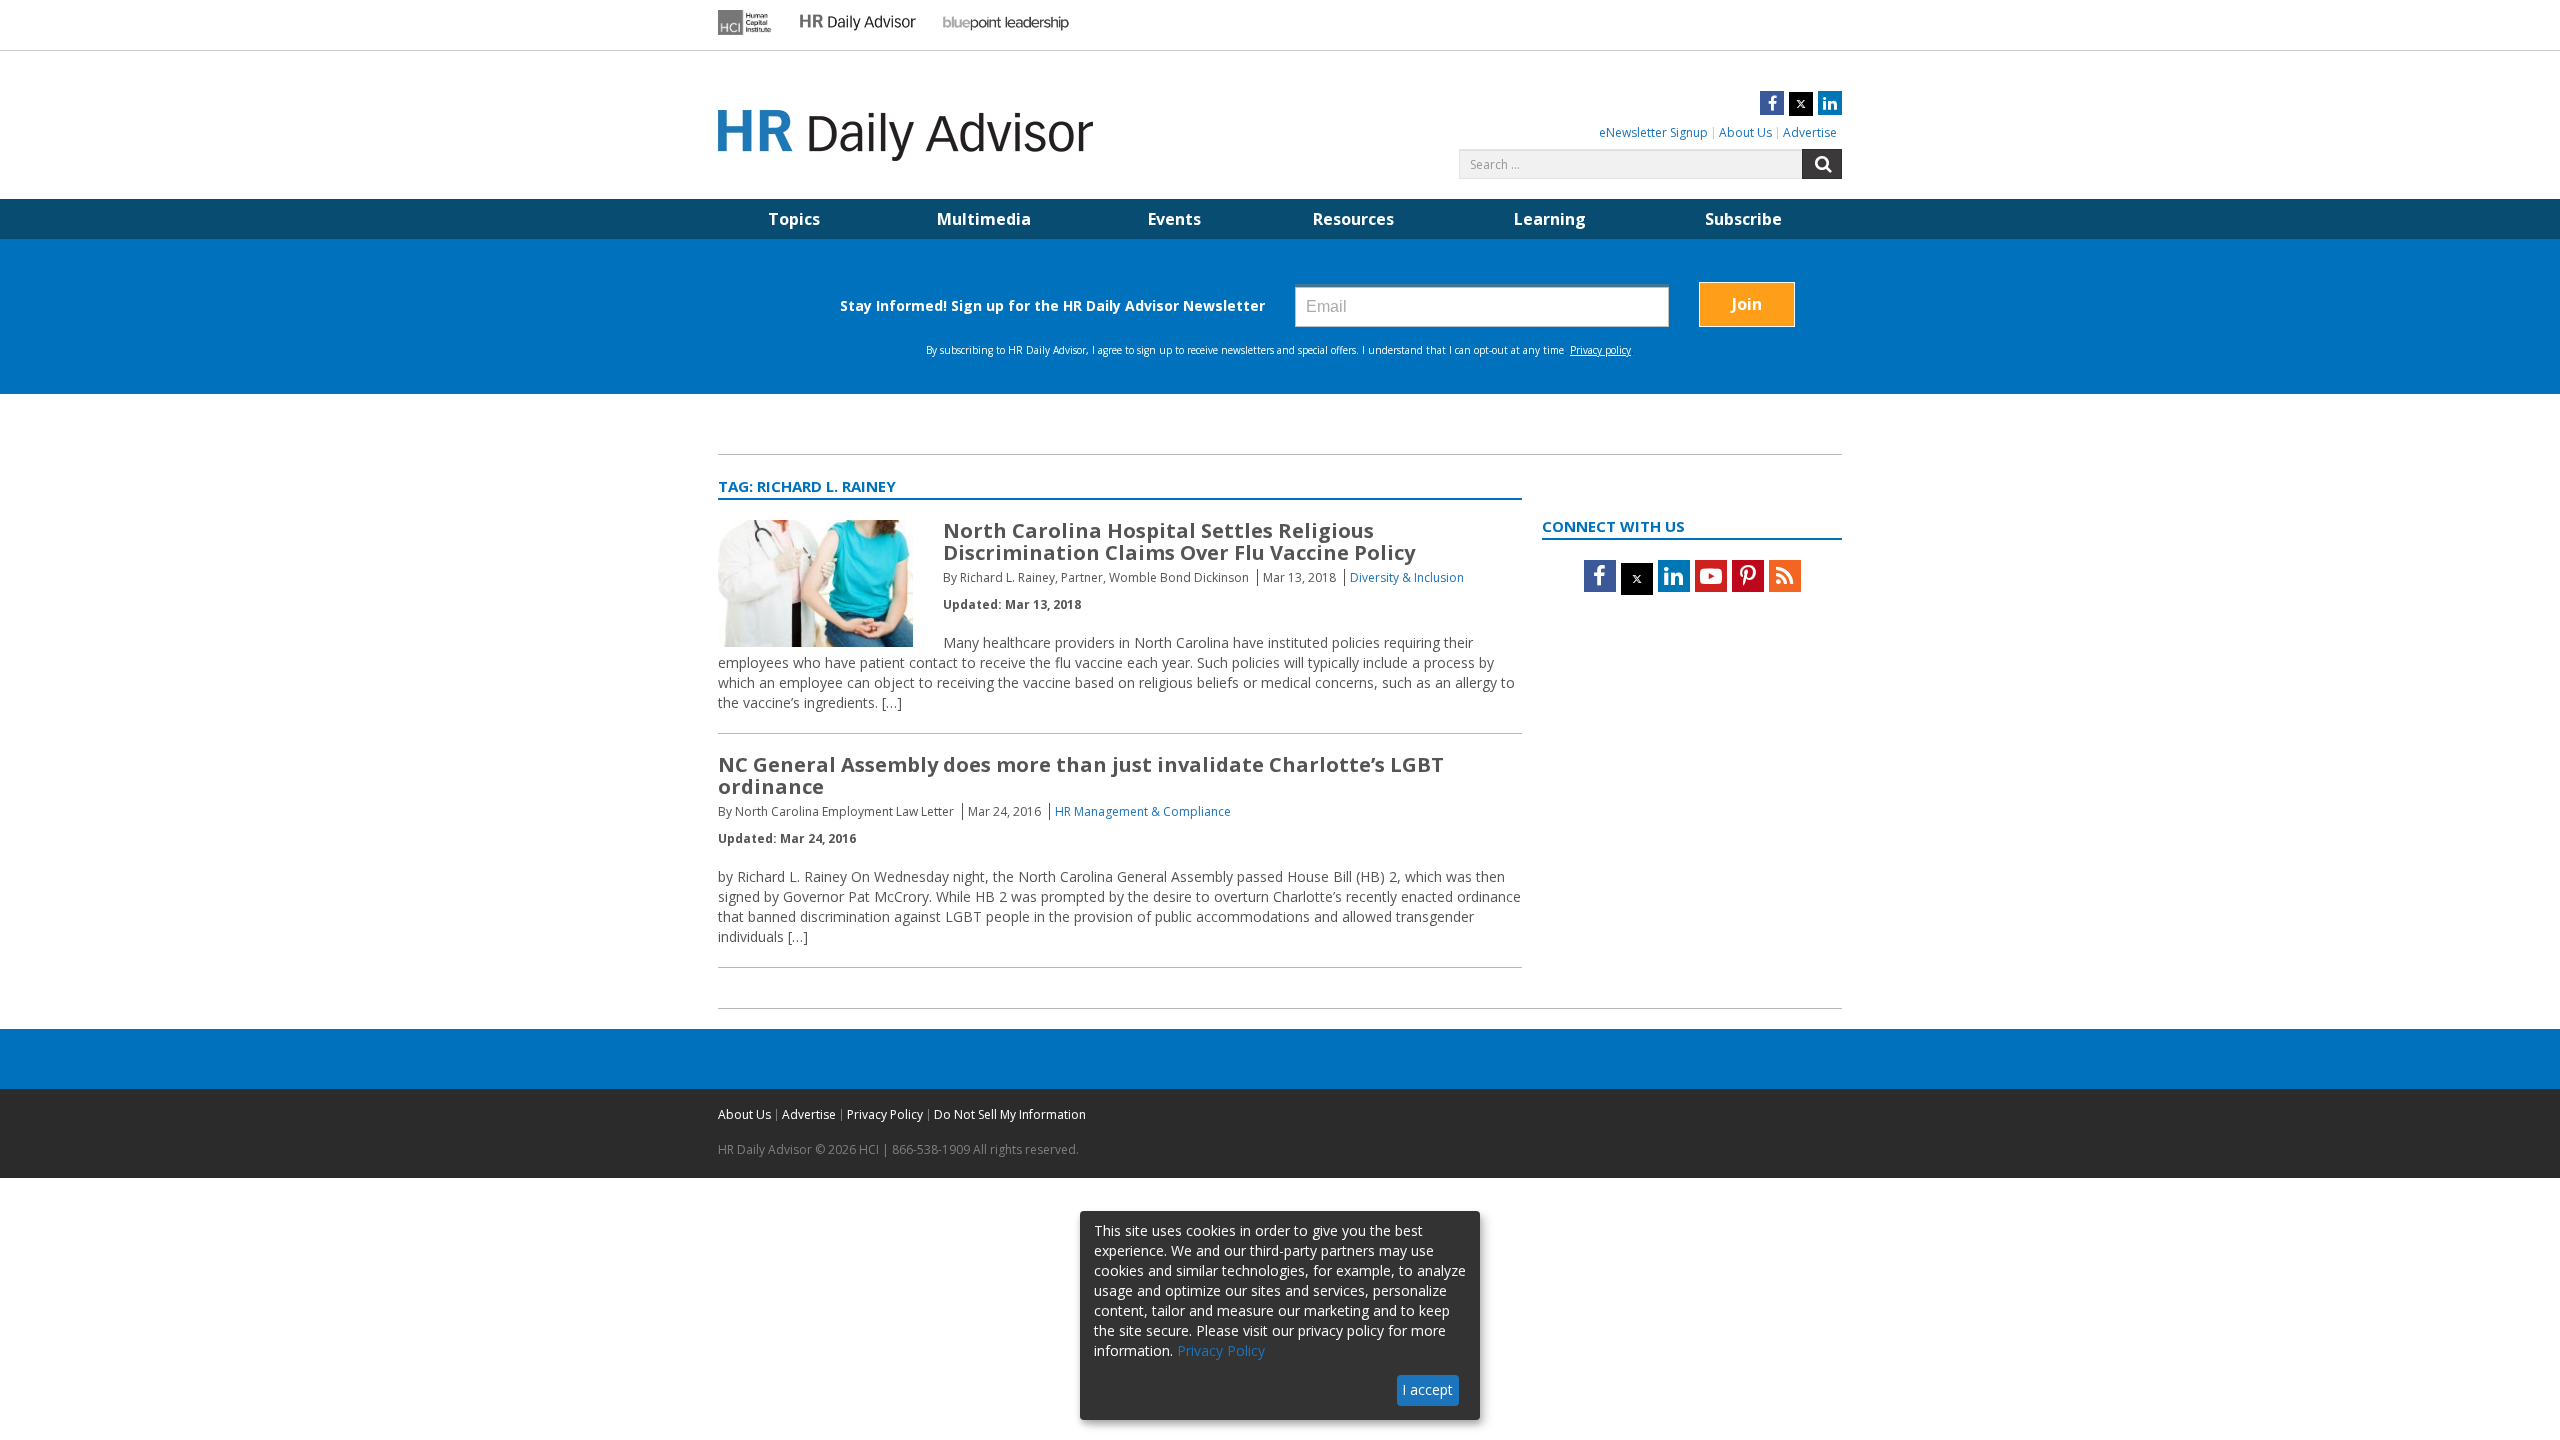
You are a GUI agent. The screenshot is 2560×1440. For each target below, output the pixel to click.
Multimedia (984, 219)
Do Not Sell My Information (1010, 1114)
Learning (1550, 219)
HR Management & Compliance (1143, 811)
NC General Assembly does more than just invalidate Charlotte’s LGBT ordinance (1081, 775)
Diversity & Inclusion (1407, 577)
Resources (1353, 219)
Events (1174, 219)
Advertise (1810, 132)
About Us (1745, 132)
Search (1822, 164)
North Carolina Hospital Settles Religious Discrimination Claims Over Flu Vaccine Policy (1179, 541)
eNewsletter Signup (1653, 132)
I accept (1427, 1389)
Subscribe (1743, 219)
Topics (794, 219)
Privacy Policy (885, 1114)
